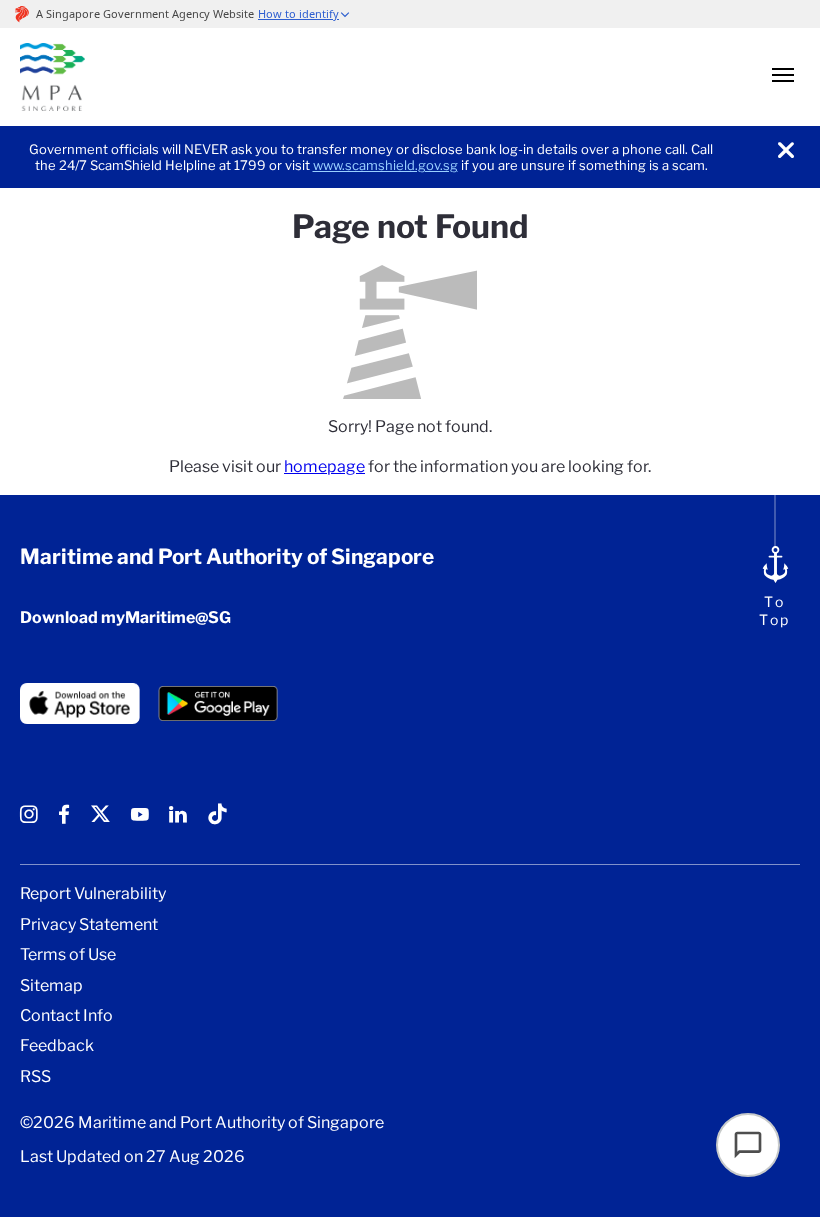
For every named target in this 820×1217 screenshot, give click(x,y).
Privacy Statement (89, 925)
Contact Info (66, 1016)
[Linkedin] (178, 821)
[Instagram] (29, 821)
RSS (35, 1077)
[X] (100, 821)
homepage (324, 466)
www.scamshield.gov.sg (385, 165)
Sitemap (51, 986)
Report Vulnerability (93, 894)
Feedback (57, 1046)
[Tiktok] (217, 821)
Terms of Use (68, 955)
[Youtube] (140, 821)
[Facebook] (64, 821)
